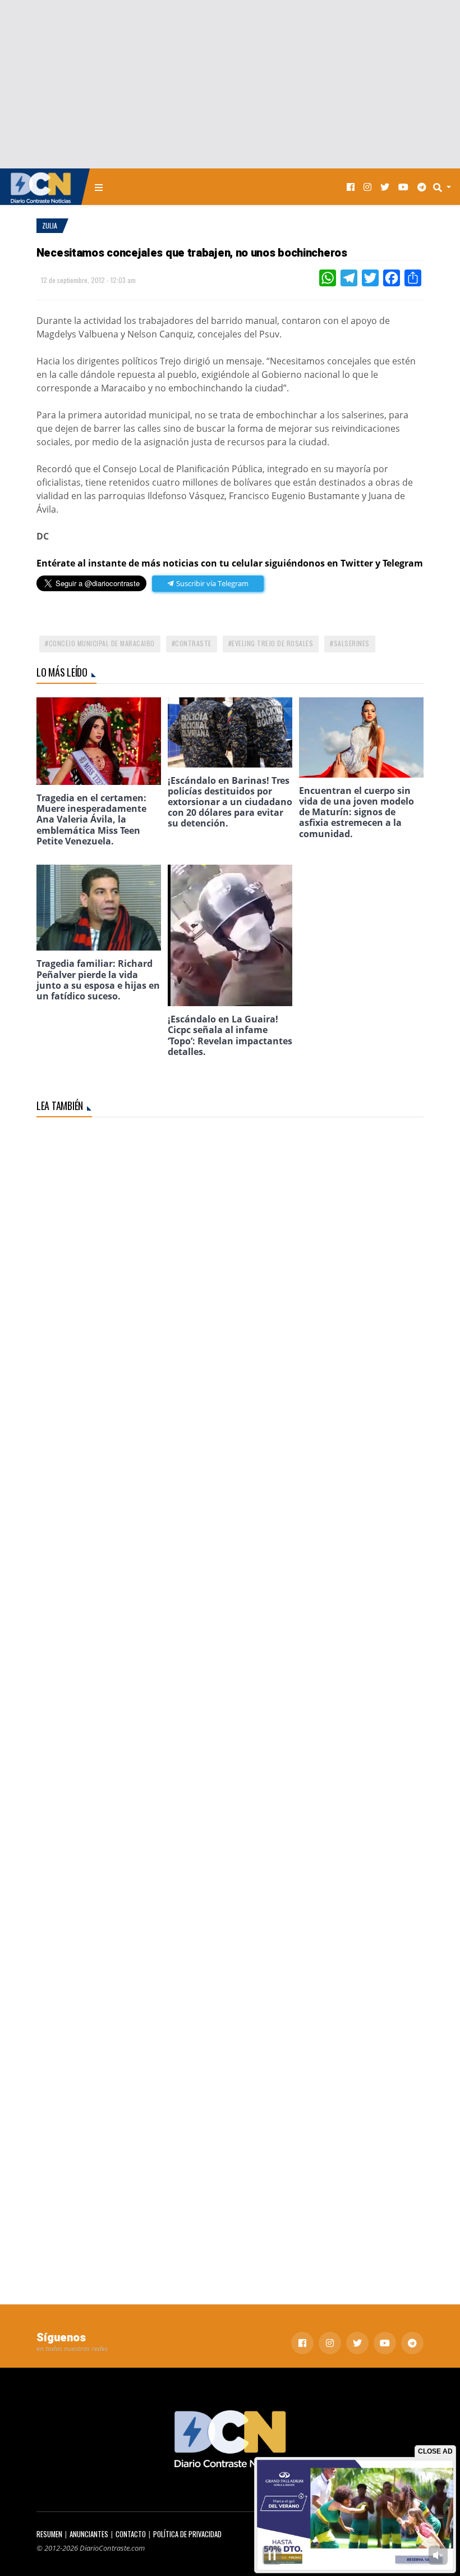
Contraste (193, 643)
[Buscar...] (445, 187)
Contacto (131, 2534)
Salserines (352, 643)
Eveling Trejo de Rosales (272, 643)
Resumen (49, 2534)
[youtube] (403, 187)
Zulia (50, 225)
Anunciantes (89, 2534)
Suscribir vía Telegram (211, 583)
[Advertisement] (230, 84)
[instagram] (367, 187)
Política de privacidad (187, 2534)
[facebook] (351, 187)
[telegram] (422, 187)
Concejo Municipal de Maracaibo (102, 643)
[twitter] (385, 187)
